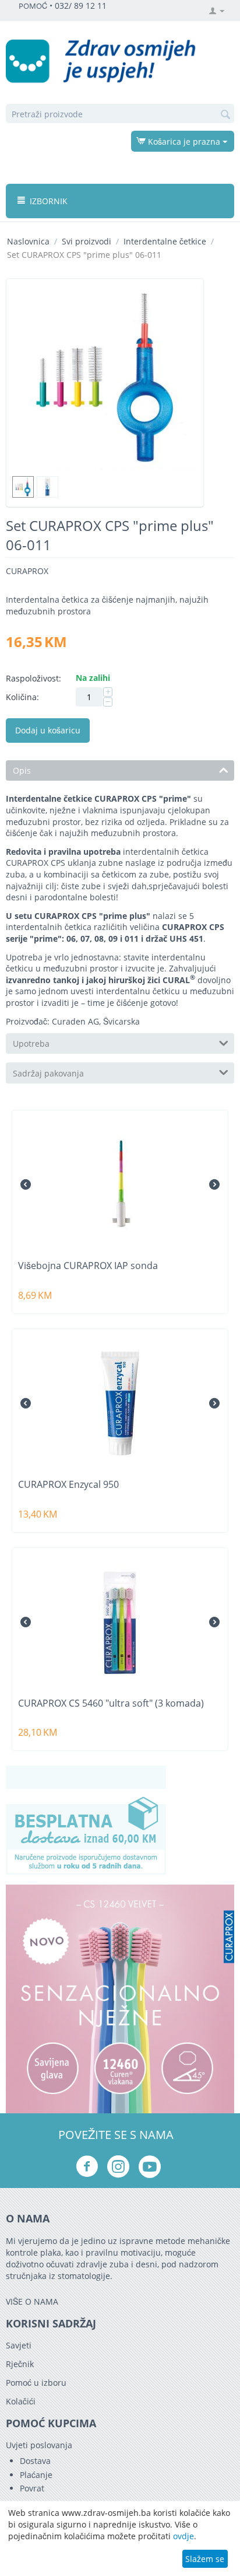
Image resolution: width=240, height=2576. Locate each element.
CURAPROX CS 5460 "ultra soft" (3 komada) (111, 1703)
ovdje (183, 2536)
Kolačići (21, 2401)
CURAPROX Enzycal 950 (68, 1485)
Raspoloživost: (33, 678)
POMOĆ (33, 6)
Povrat (32, 2488)
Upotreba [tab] (31, 1044)
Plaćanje (36, 2475)
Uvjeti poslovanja (39, 2445)
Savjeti (19, 2345)
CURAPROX (27, 571)
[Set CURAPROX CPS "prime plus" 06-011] (105, 378)
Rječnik (20, 2364)
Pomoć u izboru (36, 2383)
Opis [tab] (22, 770)
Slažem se (205, 2559)
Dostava (35, 2461)
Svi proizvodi (87, 241)
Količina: (22, 697)
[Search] (225, 114)
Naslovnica (28, 241)
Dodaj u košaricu (48, 730)
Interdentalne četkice (165, 241)
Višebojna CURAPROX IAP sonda (88, 1266)
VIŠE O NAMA (32, 2301)
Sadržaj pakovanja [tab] (48, 1073)
